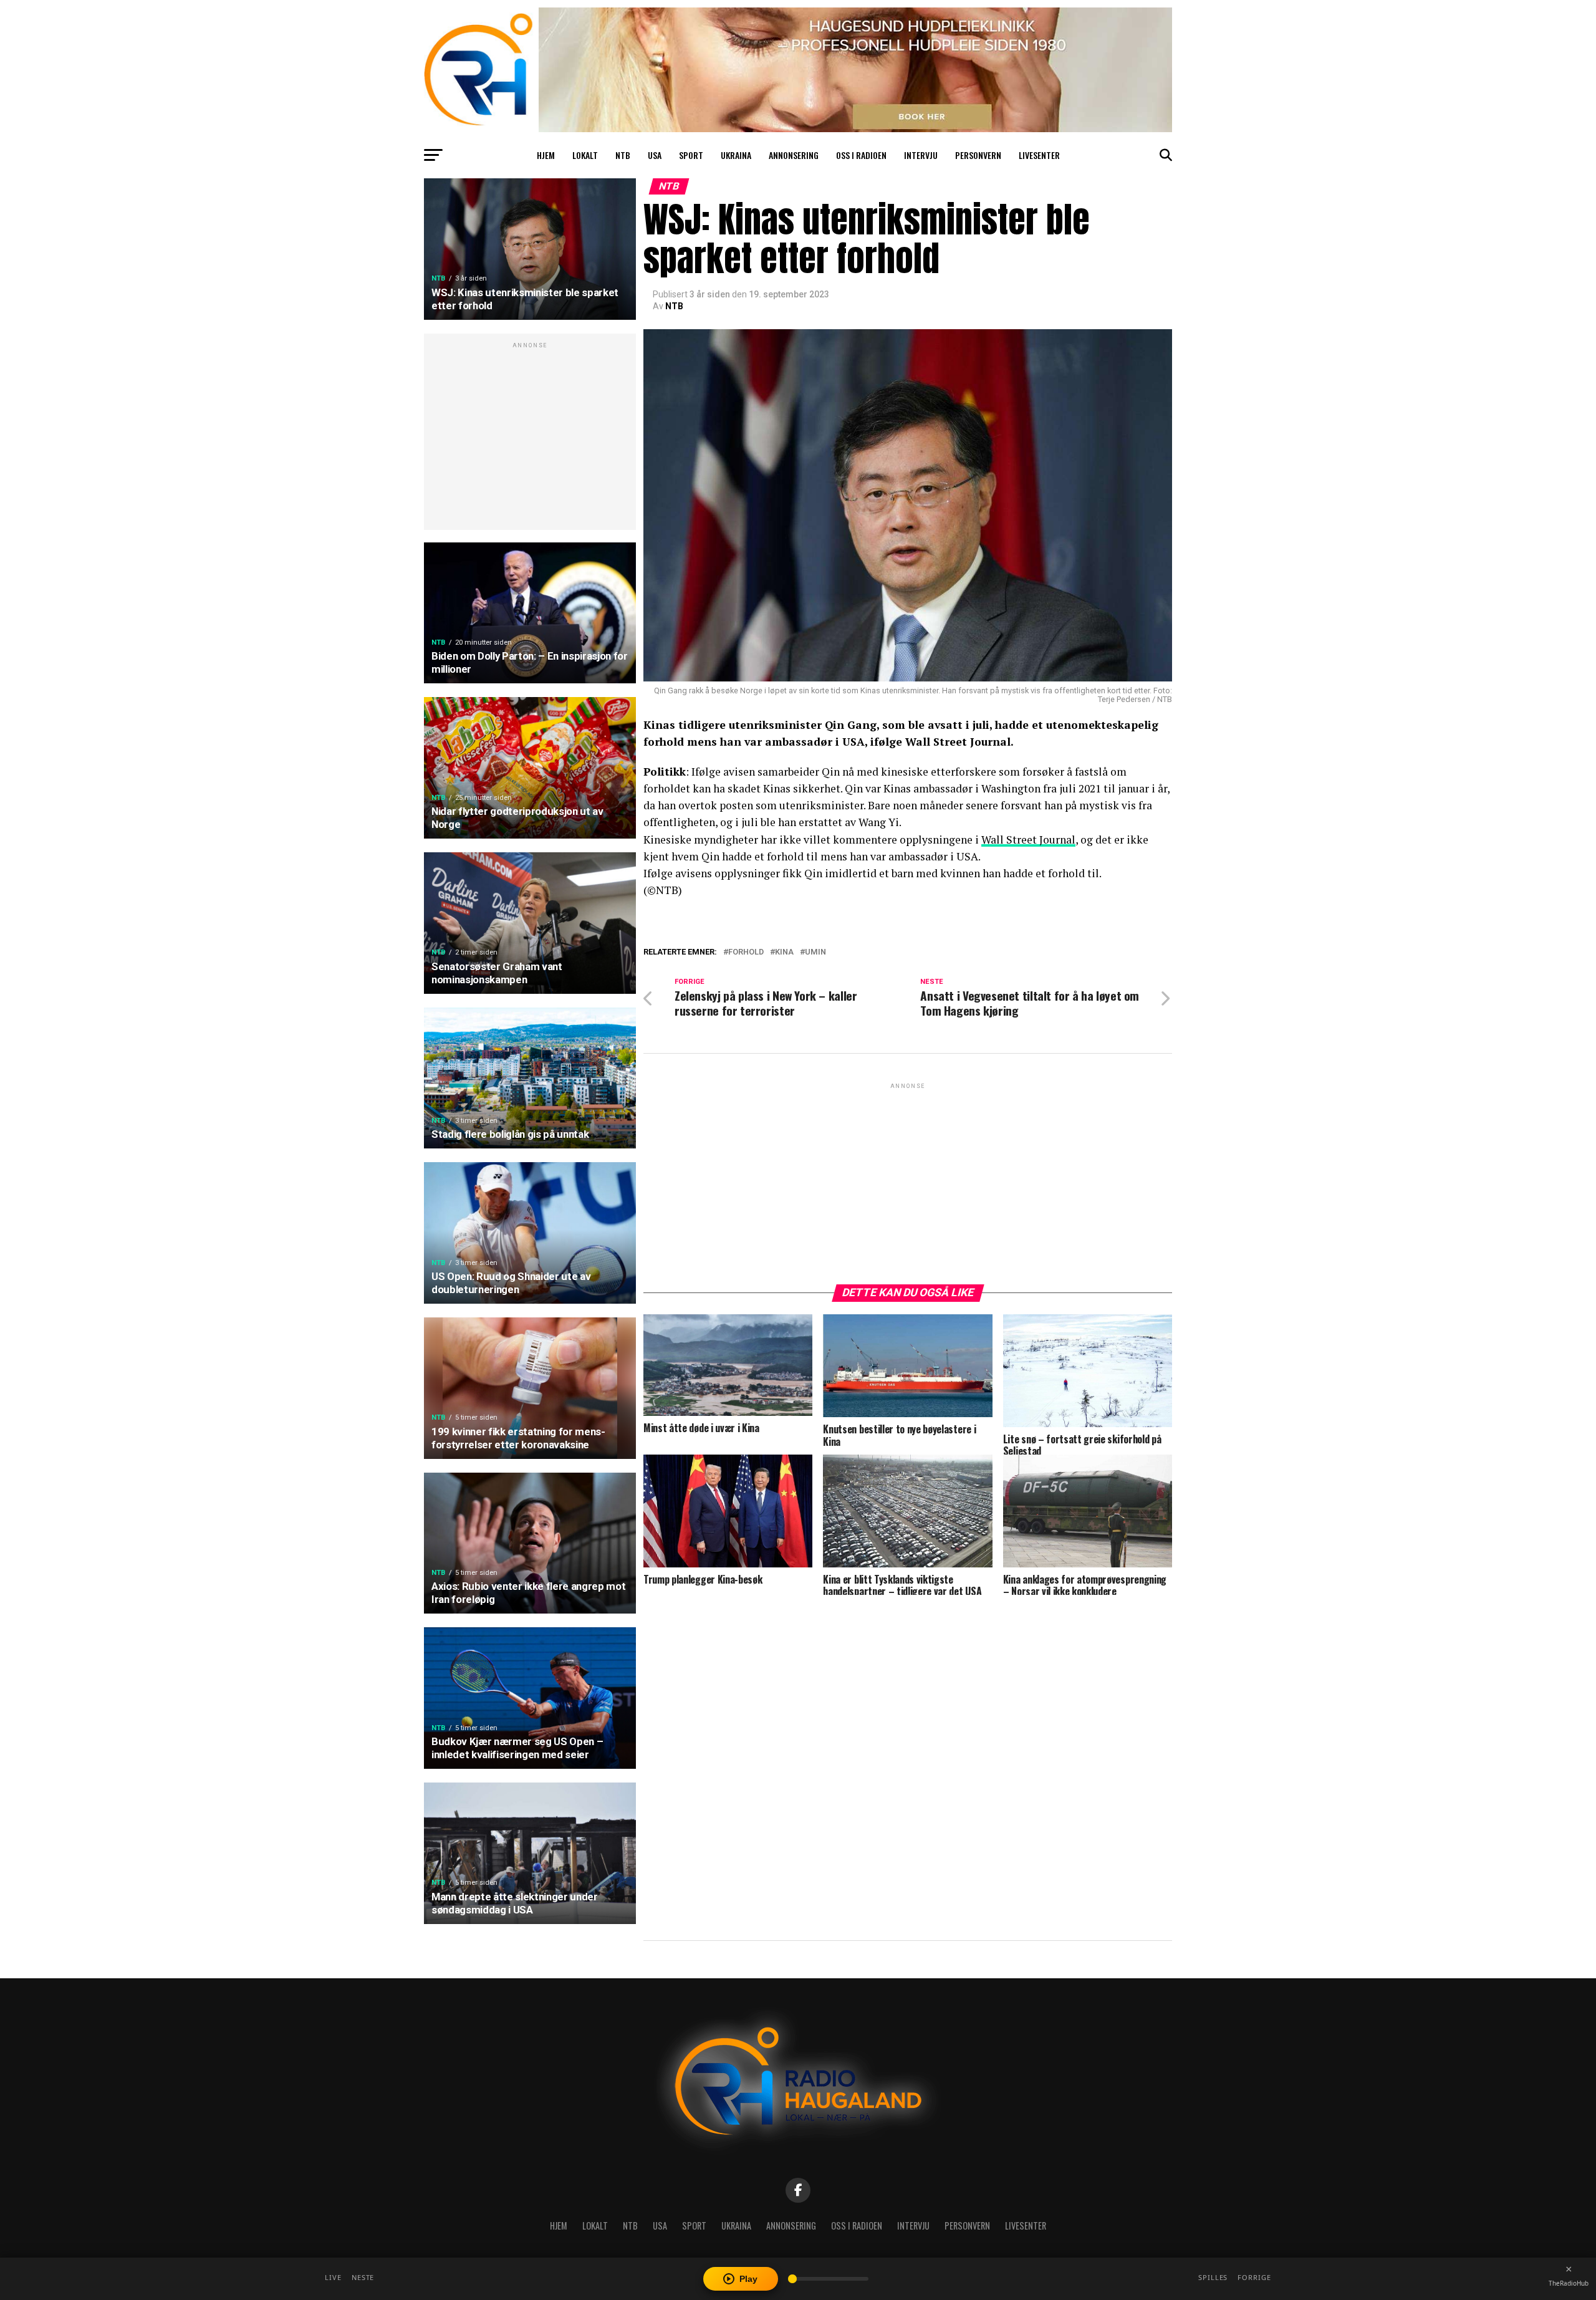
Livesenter (1039, 155)
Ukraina (736, 155)
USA (655, 155)
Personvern (978, 155)
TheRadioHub (1569, 2283)
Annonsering (794, 155)
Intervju (921, 155)
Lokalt (585, 155)
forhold (746, 952)
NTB (623, 155)
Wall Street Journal (1028, 840)
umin (815, 952)
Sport (691, 155)
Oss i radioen (861, 155)
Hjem (546, 155)
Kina (784, 952)
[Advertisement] (530, 438)
